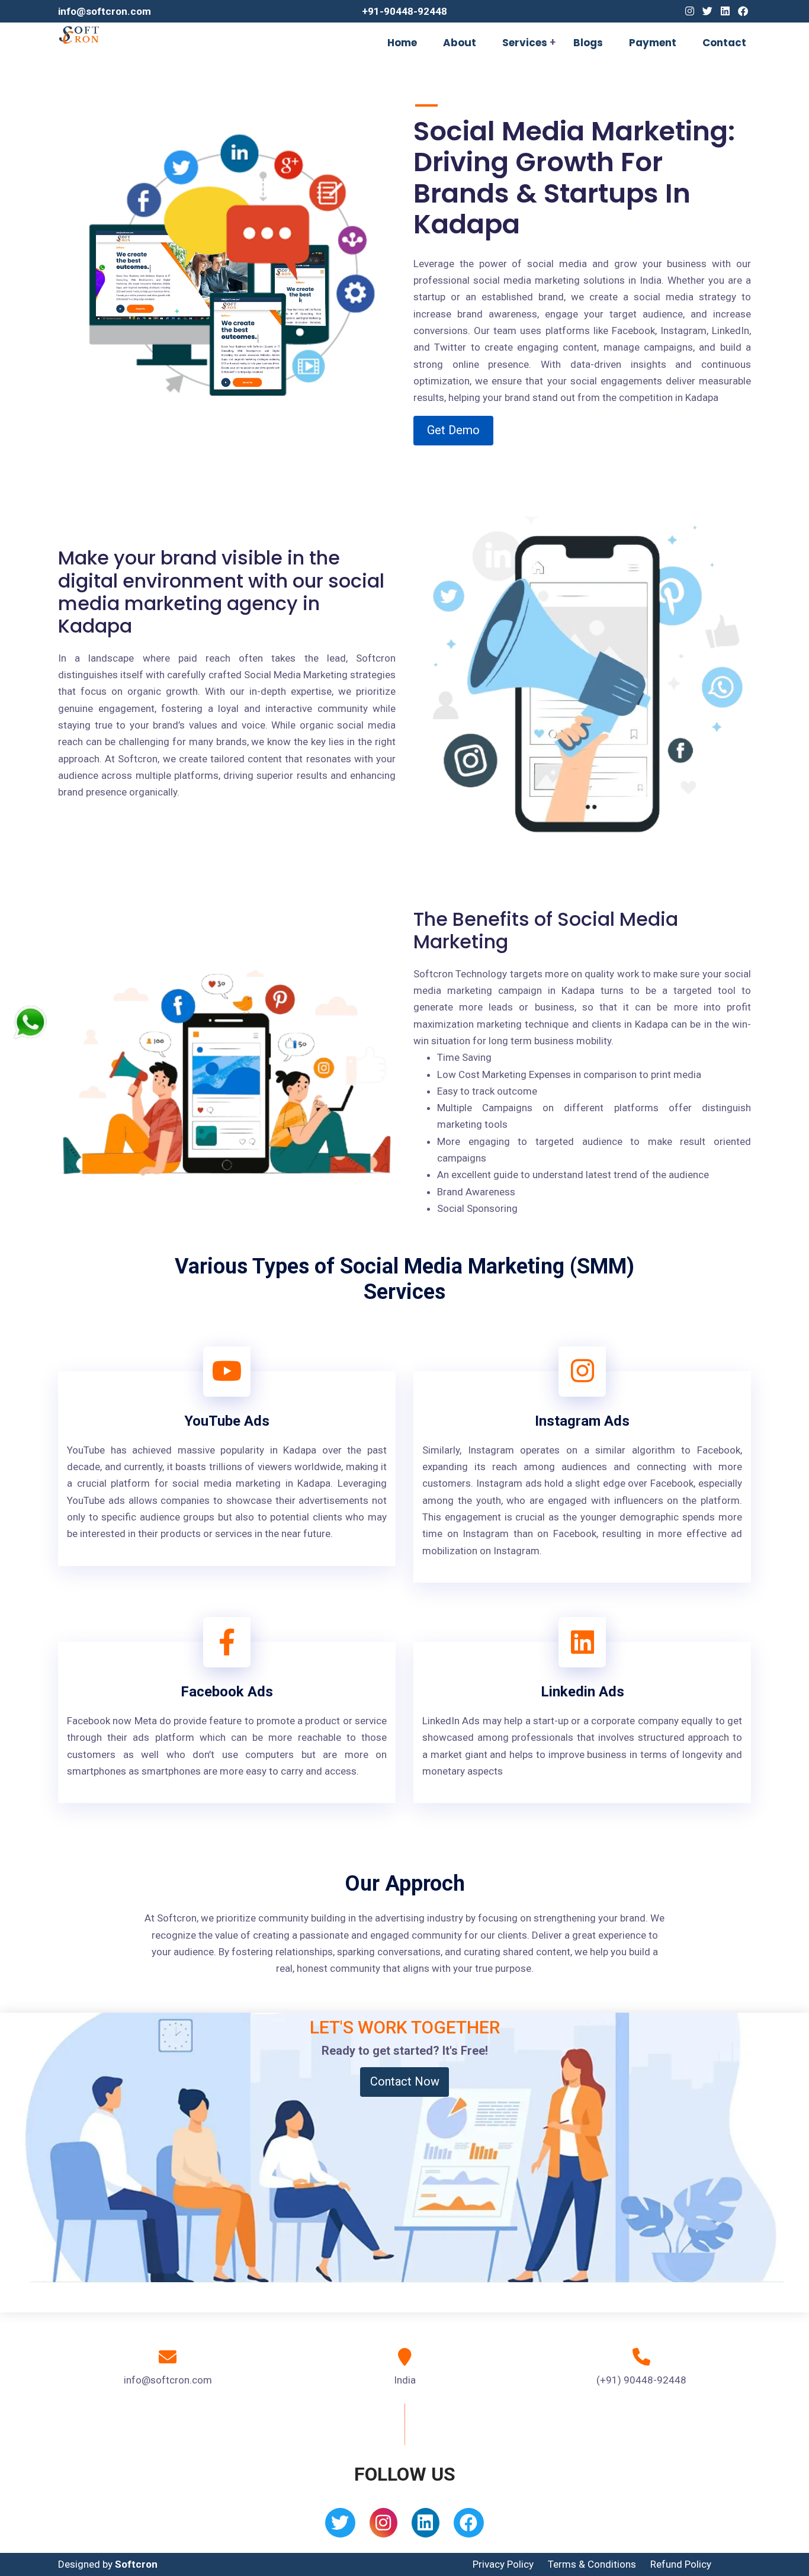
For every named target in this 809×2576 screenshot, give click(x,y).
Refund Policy (681, 2564)
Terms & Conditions (592, 2564)
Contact (724, 43)
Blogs (588, 43)
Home (402, 43)
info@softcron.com (105, 11)
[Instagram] (690, 11)
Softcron (136, 2564)
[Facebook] (743, 11)
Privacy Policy (503, 2564)
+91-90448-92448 (404, 11)
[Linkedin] (725, 11)
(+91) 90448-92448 (641, 2380)
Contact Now (405, 2081)
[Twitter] (707, 11)
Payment (653, 43)
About (460, 43)
